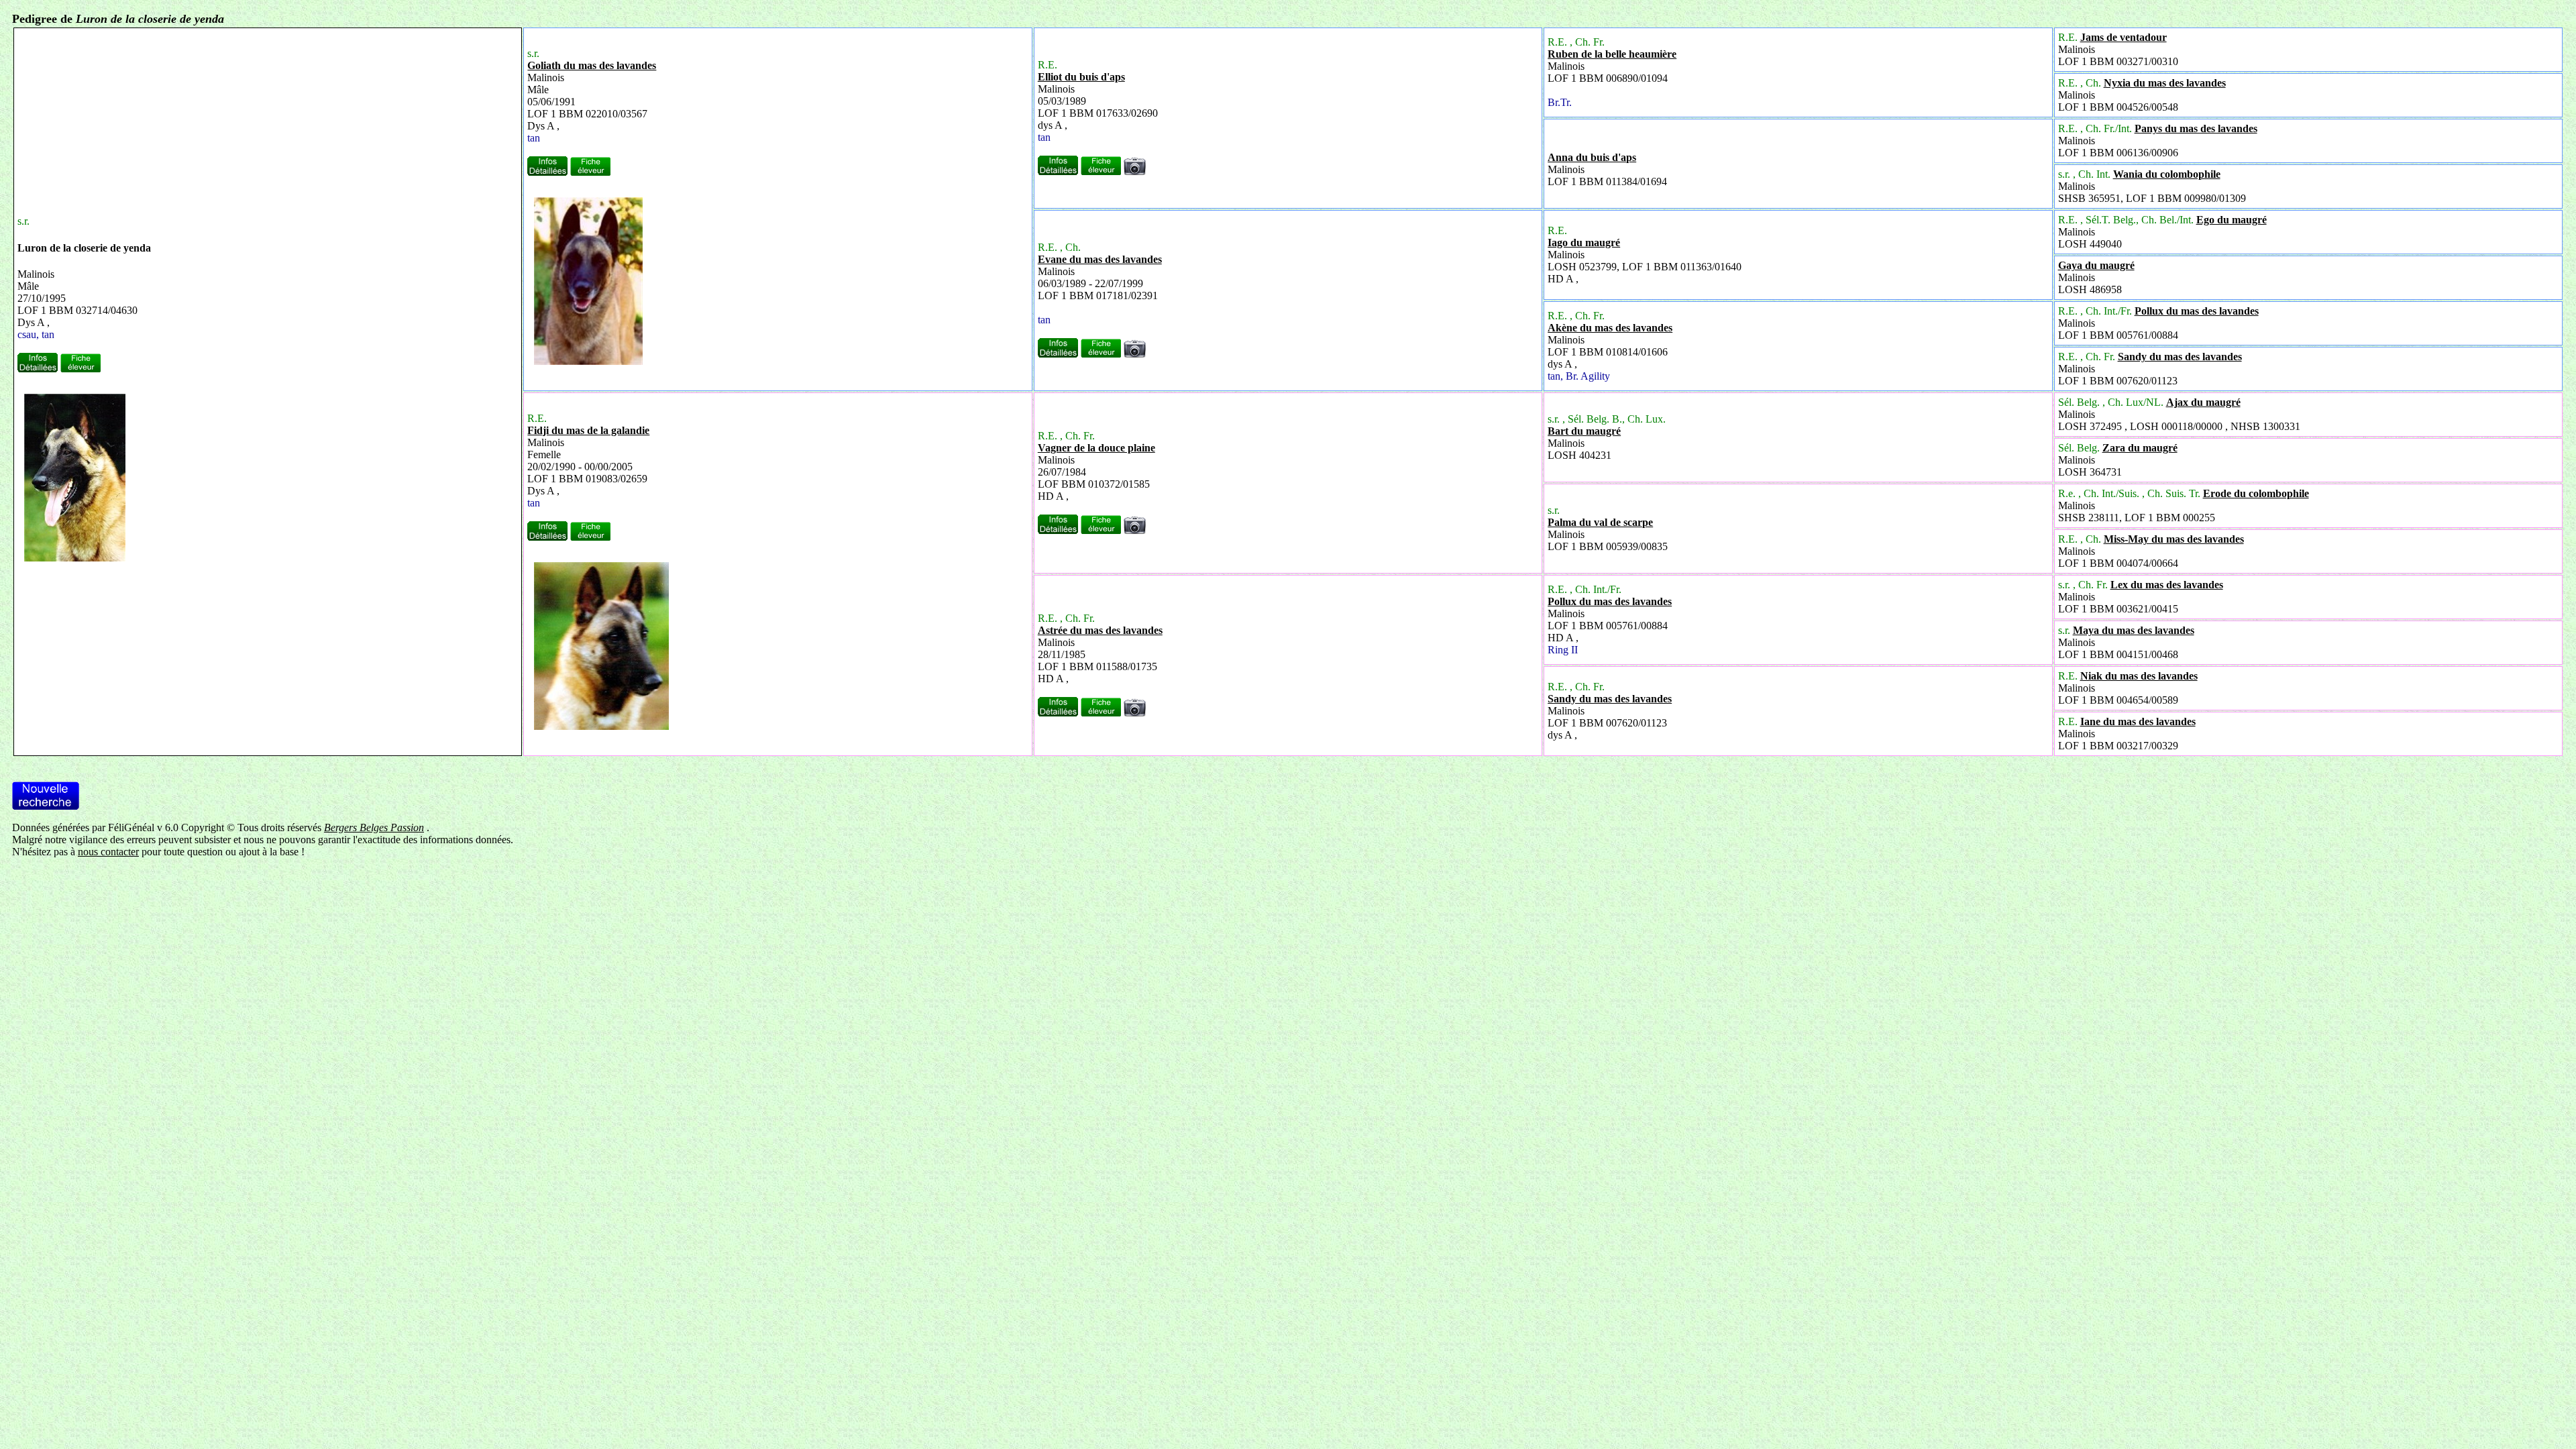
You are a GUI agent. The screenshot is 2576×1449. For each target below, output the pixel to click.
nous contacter (108, 852)
